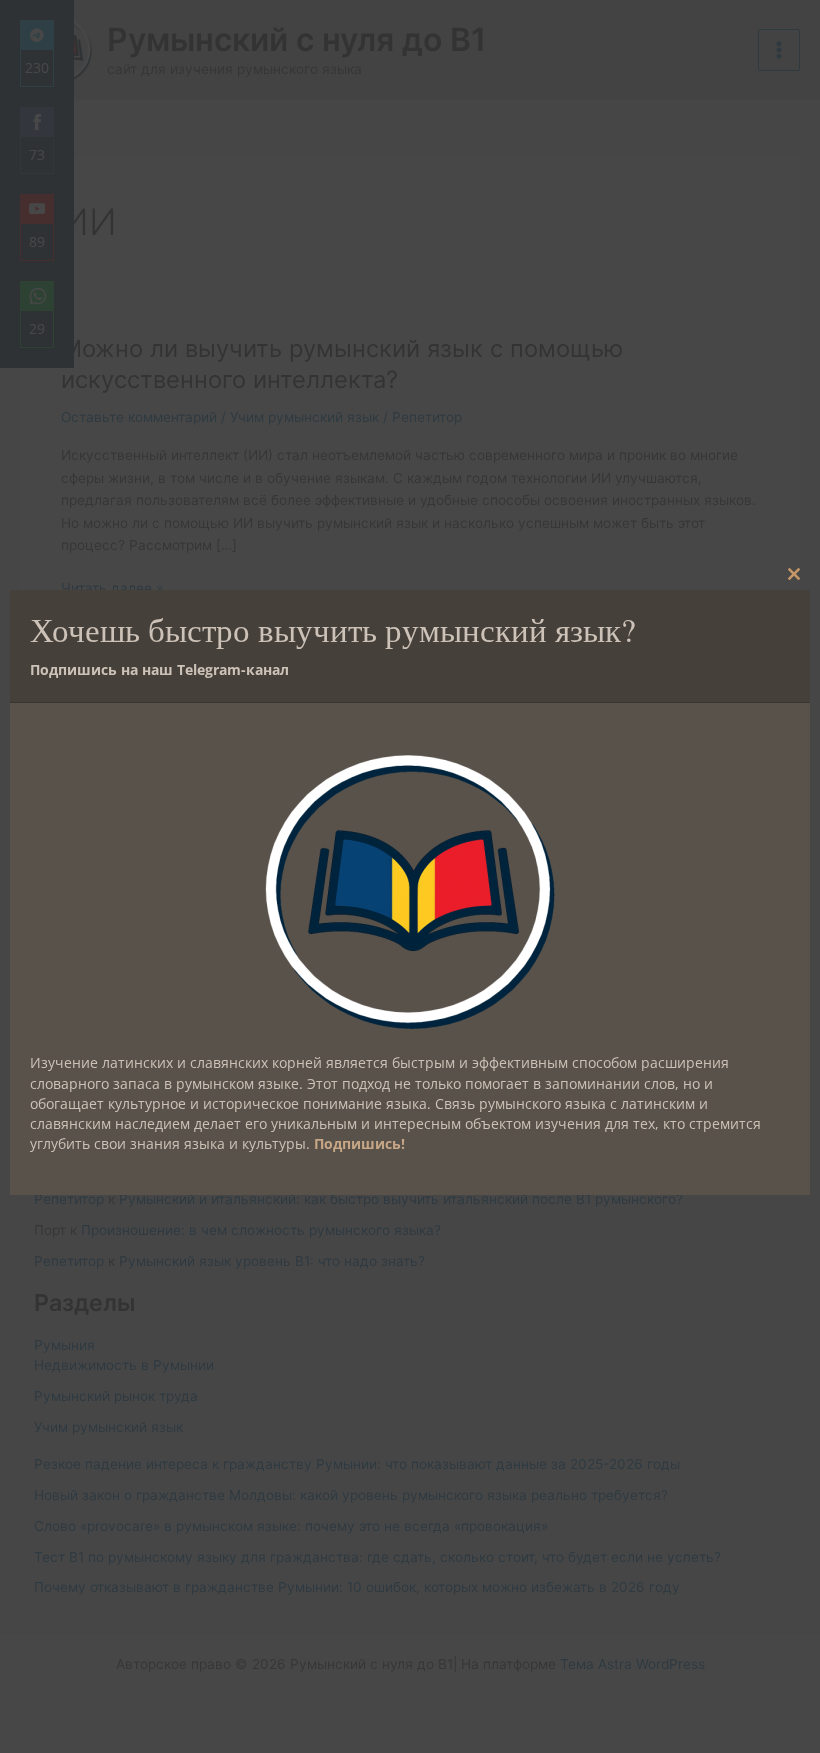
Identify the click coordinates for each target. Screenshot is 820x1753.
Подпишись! (359, 1143)
